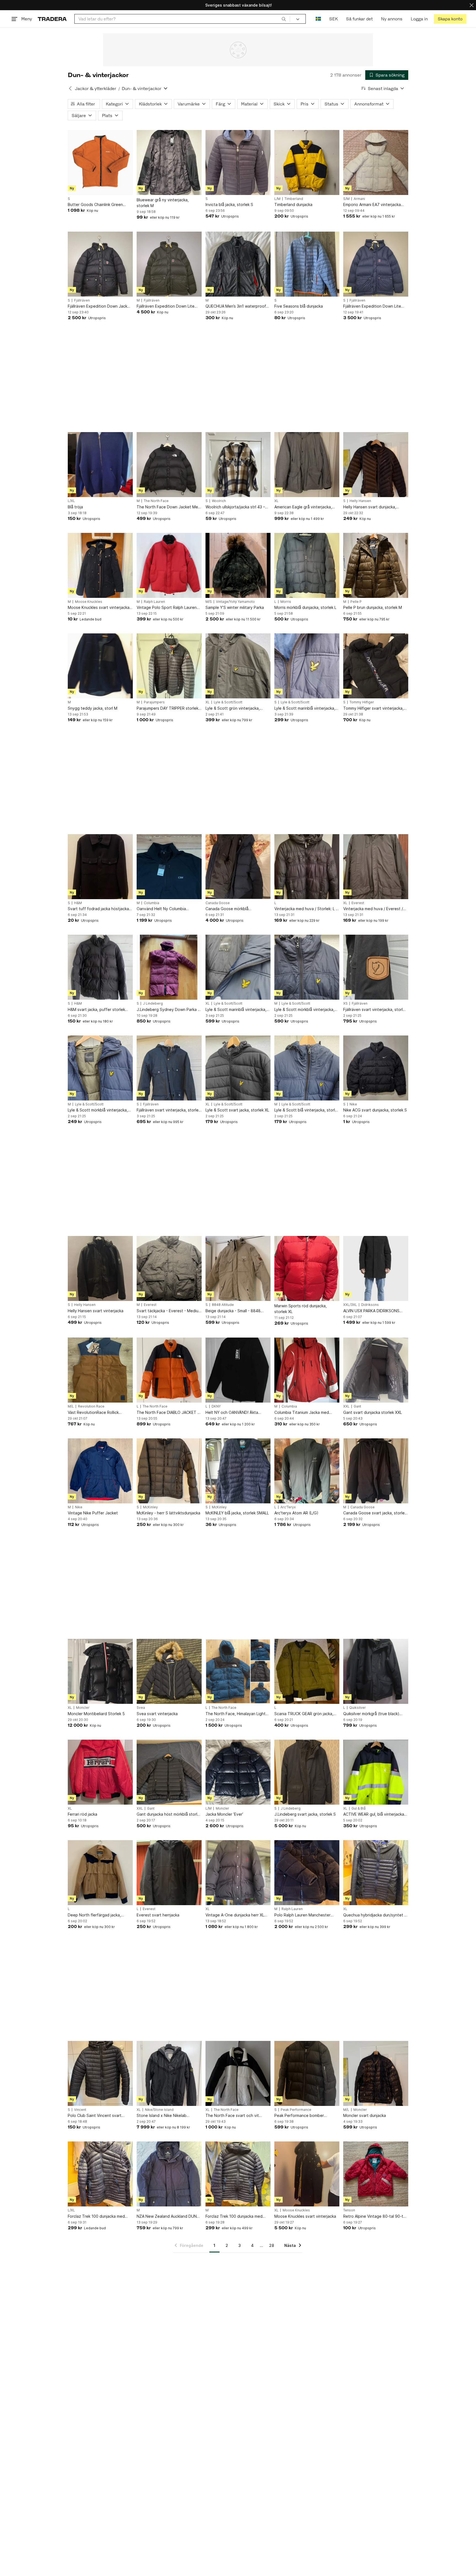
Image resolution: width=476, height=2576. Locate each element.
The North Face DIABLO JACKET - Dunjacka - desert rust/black (168, 1413)
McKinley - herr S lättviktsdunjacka (168, 1513)
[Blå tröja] (100, 465)
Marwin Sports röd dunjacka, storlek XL (301, 1309)
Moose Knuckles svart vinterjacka (305, 2216)
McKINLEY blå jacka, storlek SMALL (237, 1513)
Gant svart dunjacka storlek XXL (373, 1412)
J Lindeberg (153, 1004)
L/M (277, 199)
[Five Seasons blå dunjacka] (307, 264)
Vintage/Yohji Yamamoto (235, 602)
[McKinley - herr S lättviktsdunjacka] (169, 1471)
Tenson (349, 2210)
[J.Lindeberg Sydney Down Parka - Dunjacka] (169, 967)
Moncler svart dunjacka (365, 2115)
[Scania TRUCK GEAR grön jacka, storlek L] (307, 1671)
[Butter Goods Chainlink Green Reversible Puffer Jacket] (100, 162)
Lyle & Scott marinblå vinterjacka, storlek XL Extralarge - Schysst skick (236, 1010)
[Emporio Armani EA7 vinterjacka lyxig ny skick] (376, 162)
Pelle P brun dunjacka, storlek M (373, 607)
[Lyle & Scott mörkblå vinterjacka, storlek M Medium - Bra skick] (307, 967)
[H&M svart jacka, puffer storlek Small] (100, 967)
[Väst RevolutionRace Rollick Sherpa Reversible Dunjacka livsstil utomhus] (100, 1370)
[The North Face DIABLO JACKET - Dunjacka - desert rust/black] (169, 1370)
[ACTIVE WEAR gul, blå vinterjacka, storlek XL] (376, 1772)
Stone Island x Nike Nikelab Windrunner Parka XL (162, 2116)
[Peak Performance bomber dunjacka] (307, 2073)
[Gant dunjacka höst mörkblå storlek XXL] (169, 1772)
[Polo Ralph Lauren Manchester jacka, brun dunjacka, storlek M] (307, 1873)
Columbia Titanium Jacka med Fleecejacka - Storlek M (302, 1413)
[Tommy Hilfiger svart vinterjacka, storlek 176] (376, 666)
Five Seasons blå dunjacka (299, 306)
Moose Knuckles (89, 602)
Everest (358, 903)
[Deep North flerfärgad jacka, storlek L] (100, 1873)
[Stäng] (472, 5)
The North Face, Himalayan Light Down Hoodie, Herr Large (236, 1714)
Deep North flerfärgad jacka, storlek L (94, 1915)
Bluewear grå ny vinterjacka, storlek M (163, 203)
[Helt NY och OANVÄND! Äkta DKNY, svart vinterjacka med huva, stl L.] (238, 1370)
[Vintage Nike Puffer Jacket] (100, 1471)
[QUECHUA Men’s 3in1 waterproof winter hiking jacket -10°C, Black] (238, 264)
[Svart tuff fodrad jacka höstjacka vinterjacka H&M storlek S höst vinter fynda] (100, 867)
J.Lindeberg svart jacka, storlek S (305, 1814)
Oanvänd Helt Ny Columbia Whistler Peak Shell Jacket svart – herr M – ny (168, 909)
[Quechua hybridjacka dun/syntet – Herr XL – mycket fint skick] (376, 1873)
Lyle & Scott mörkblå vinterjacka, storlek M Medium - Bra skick (304, 1010)
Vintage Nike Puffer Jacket (93, 1513)
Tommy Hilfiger (362, 702)
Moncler (83, 1708)
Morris (286, 602)
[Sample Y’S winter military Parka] (238, 565)
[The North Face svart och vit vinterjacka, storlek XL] (238, 2073)
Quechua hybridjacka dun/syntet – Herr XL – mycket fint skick (375, 1915)
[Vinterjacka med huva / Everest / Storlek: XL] (376, 867)
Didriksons (370, 1305)
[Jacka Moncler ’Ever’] (238, 1772)
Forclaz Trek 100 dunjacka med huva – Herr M (234, 2216)
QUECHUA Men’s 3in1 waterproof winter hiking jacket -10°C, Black (236, 306)
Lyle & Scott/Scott (228, 702)
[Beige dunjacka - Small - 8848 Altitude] (238, 1268)
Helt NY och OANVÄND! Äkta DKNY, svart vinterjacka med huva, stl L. (237, 1413)
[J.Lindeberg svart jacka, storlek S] (307, 1772)
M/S (209, 602)
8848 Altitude (223, 1305)
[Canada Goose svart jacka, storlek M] (376, 1471)
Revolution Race (91, 1406)
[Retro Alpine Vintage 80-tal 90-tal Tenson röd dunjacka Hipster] (376, 2174)
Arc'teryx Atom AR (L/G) (296, 1513)
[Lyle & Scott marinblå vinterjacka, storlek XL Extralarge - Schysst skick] (238, 967)
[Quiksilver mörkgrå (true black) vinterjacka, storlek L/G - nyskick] (376, 1671)
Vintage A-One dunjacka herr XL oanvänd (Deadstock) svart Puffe (237, 1915)
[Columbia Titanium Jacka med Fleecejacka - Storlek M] (307, 1370)
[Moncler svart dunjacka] (376, 2073)
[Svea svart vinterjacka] (169, 1671)
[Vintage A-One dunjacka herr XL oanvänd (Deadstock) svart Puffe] (238, 1873)
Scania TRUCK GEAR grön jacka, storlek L (304, 1714)
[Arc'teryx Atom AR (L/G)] (307, 1471)
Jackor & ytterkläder (96, 89)
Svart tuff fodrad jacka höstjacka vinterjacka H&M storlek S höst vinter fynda (98, 909)
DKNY (216, 1406)
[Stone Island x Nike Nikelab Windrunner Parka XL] (169, 2073)
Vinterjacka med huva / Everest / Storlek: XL (373, 909)
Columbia (152, 903)
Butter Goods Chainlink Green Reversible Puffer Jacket (95, 205)
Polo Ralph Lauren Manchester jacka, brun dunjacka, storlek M (303, 1915)
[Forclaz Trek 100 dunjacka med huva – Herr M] (238, 2174)
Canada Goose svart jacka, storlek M (375, 1513)
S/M (346, 199)
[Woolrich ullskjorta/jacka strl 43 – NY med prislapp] (238, 465)
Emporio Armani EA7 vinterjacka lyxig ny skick (372, 205)
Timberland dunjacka (293, 204)
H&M (78, 903)
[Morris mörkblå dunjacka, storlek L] (307, 565)
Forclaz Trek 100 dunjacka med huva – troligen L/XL (96, 2216)
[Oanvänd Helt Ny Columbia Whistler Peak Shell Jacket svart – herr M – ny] (169, 867)
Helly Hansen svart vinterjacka (96, 1311)
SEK (333, 19)
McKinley (150, 1507)
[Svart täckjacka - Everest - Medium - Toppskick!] (169, 1268)
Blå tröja (75, 507)
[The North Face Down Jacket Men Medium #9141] (169, 465)
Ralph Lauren (154, 602)
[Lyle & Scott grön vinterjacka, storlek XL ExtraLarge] (238, 666)
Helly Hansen (360, 501)
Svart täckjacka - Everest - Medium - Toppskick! (169, 1311)
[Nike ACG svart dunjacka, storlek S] (376, 1068)
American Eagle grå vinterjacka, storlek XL (303, 507)
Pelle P (356, 602)
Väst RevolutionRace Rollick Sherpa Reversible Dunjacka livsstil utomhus (100, 1413)
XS (345, 1004)
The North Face (156, 501)
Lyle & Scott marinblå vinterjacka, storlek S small (305, 708)
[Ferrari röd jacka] (100, 1772)
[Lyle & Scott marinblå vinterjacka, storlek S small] (307, 666)
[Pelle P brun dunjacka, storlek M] (376, 565)
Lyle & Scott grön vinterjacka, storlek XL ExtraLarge (233, 708)
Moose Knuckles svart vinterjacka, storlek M (99, 608)
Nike (353, 1104)
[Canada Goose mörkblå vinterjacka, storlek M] (238, 867)
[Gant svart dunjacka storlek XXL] (376, 1370)
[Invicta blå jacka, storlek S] (238, 162)
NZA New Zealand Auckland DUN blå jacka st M (167, 2216)
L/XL (71, 501)
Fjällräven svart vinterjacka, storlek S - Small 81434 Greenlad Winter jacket (169, 1110)
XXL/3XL (350, 1305)
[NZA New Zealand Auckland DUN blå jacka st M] (169, 2174)
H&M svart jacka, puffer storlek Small (96, 1010)
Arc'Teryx (288, 1507)
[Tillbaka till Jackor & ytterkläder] (70, 88)
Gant (357, 1406)
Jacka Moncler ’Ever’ (224, 1814)
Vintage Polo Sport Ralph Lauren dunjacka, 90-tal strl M (167, 608)
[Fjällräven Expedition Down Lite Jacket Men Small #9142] (376, 264)
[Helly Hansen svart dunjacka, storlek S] (376, 465)
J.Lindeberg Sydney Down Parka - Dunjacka (168, 1010)
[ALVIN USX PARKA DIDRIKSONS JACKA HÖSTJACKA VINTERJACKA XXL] (376, 1268)
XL (276, 501)
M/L (71, 1406)
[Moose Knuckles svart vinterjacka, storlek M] (100, 565)
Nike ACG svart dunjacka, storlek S (375, 1110)
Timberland (294, 199)
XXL (346, 1406)
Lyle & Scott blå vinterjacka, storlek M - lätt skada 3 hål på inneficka (307, 1110)
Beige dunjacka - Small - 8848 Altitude (233, 1311)
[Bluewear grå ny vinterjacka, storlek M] (169, 162)
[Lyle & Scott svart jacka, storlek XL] (238, 1068)
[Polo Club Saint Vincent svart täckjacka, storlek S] (100, 2073)
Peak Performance (296, 2110)
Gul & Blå (359, 1808)
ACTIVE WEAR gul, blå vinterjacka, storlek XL (374, 1814)
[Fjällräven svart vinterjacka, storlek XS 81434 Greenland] (376, 967)
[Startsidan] (52, 19)
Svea (141, 1708)
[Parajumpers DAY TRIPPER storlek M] (169, 666)
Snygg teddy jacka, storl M (93, 708)
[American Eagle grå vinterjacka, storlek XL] (307, 465)
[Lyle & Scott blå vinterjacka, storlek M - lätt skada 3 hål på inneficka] (307, 1068)
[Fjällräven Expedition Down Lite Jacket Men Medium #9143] (169, 264)
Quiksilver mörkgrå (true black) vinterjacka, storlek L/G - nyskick (373, 1714)
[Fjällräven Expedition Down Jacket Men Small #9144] (100, 264)
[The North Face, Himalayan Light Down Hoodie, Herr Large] (238, 1671)
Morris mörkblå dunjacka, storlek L (305, 607)
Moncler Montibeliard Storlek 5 (96, 1714)
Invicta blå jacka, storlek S (229, 204)
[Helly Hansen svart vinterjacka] (100, 1268)
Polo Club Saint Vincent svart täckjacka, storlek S (95, 2116)
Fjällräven (82, 300)
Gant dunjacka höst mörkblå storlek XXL (169, 1814)
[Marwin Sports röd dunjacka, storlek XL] (307, 1268)
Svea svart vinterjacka (157, 1714)
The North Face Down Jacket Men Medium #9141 (168, 507)
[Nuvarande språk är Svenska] (318, 19)
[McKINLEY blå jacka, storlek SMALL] (238, 1471)
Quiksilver (358, 1708)
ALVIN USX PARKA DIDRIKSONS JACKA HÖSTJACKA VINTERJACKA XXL (375, 1311)
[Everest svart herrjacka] (169, 1873)
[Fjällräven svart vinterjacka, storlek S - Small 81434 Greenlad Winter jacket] (169, 1068)
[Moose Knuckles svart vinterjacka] (307, 2174)
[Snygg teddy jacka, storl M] (100, 666)
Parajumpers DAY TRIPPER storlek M (167, 708)
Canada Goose (218, 903)
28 (272, 2245)
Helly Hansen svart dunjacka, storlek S (370, 507)
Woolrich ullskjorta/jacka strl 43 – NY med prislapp (235, 507)
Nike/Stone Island (159, 2110)
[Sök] (284, 19)
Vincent (80, 2110)
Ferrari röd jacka (83, 1814)
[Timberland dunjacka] (307, 162)
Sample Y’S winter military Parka (235, 607)
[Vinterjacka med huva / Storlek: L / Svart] (307, 867)
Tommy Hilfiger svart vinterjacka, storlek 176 (373, 708)
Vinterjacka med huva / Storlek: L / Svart (306, 909)
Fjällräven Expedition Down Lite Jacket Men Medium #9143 (166, 306)
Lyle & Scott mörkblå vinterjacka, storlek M (98, 1110)
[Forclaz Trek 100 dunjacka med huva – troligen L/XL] (100, 2174)
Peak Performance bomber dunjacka (299, 2116)
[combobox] (182, 19)
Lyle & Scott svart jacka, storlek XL (237, 1110)
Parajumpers (154, 702)
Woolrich (219, 501)
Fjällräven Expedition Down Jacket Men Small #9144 (100, 306)
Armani (359, 199)
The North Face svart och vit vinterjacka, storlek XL (232, 2116)
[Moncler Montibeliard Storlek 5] (100, 1671)
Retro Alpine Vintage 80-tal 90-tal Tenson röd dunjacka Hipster (375, 2216)
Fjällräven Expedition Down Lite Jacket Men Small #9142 (372, 306)
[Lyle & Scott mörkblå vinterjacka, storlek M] (100, 1068)
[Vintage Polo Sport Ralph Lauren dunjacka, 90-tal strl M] (169, 565)
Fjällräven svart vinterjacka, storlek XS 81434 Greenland (375, 1010)
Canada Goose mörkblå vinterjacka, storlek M (227, 909)
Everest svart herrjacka (158, 1915)
